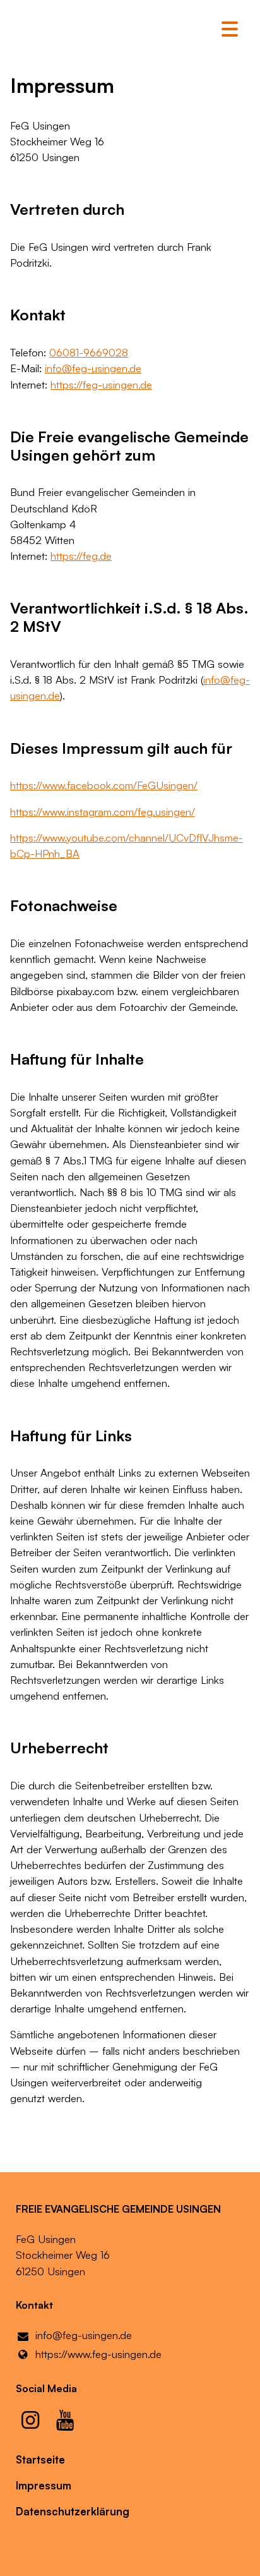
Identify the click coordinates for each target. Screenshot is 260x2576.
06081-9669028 (89, 352)
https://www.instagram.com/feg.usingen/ (103, 812)
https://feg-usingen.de (101, 384)
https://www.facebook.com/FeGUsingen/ (104, 785)
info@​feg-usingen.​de (93, 368)
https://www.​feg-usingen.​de (98, 2354)
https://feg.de (81, 556)
